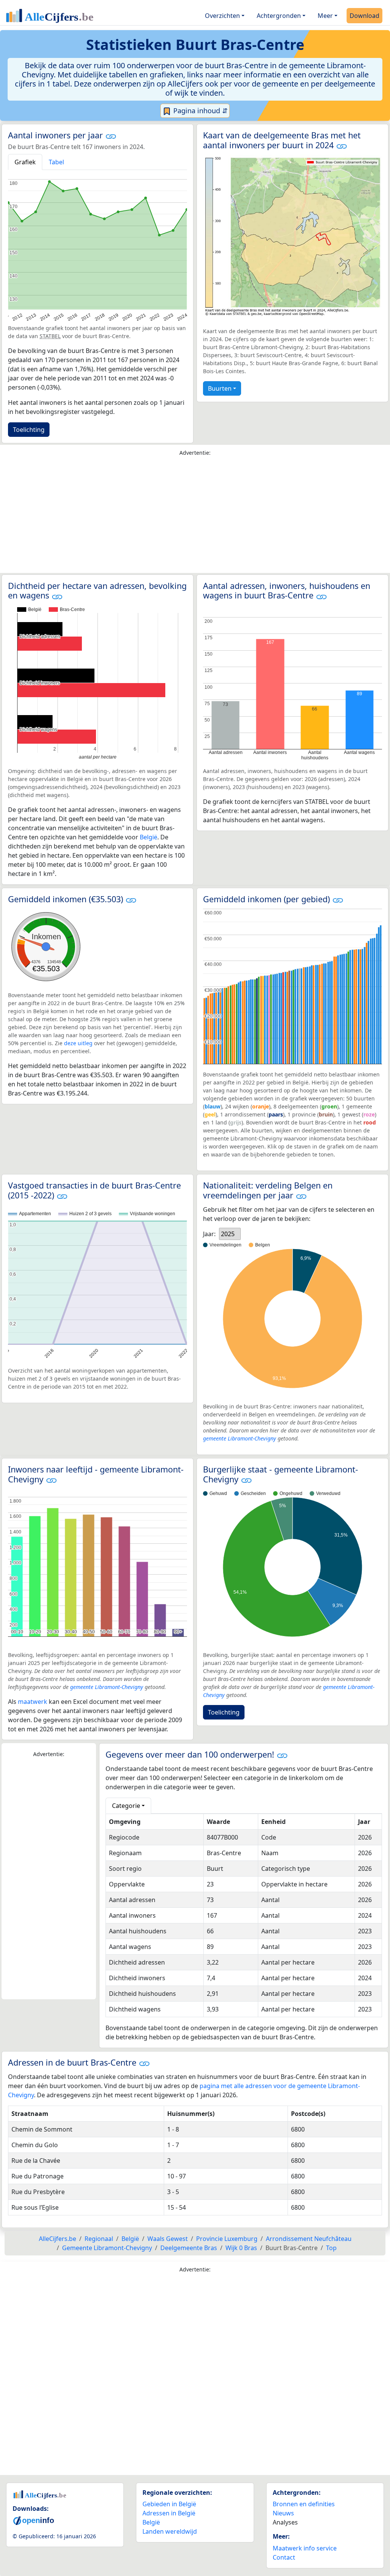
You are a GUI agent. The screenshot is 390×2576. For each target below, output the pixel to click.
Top (331, 2248)
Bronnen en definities (304, 2504)
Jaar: (209, 1234)
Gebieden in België (169, 2504)
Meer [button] (325, 16)
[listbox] (230, 1234)
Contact (284, 2557)
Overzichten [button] (222, 16)
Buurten (220, 388)
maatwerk (33, 1702)
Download (364, 16)
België (149, 837)
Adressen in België (169, 2513)
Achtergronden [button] (279, 16)
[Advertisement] (195, 516)
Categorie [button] (126, 1806)
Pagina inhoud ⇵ (200, 111)
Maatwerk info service (305, 2548)
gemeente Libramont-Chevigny (240, 1438)
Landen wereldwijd (170, 2531)
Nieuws (283, 2513)
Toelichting (29, 430)
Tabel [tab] (56, 162)
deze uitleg (78, 1043)
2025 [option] (228, 1234)
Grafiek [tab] (25, 162)
